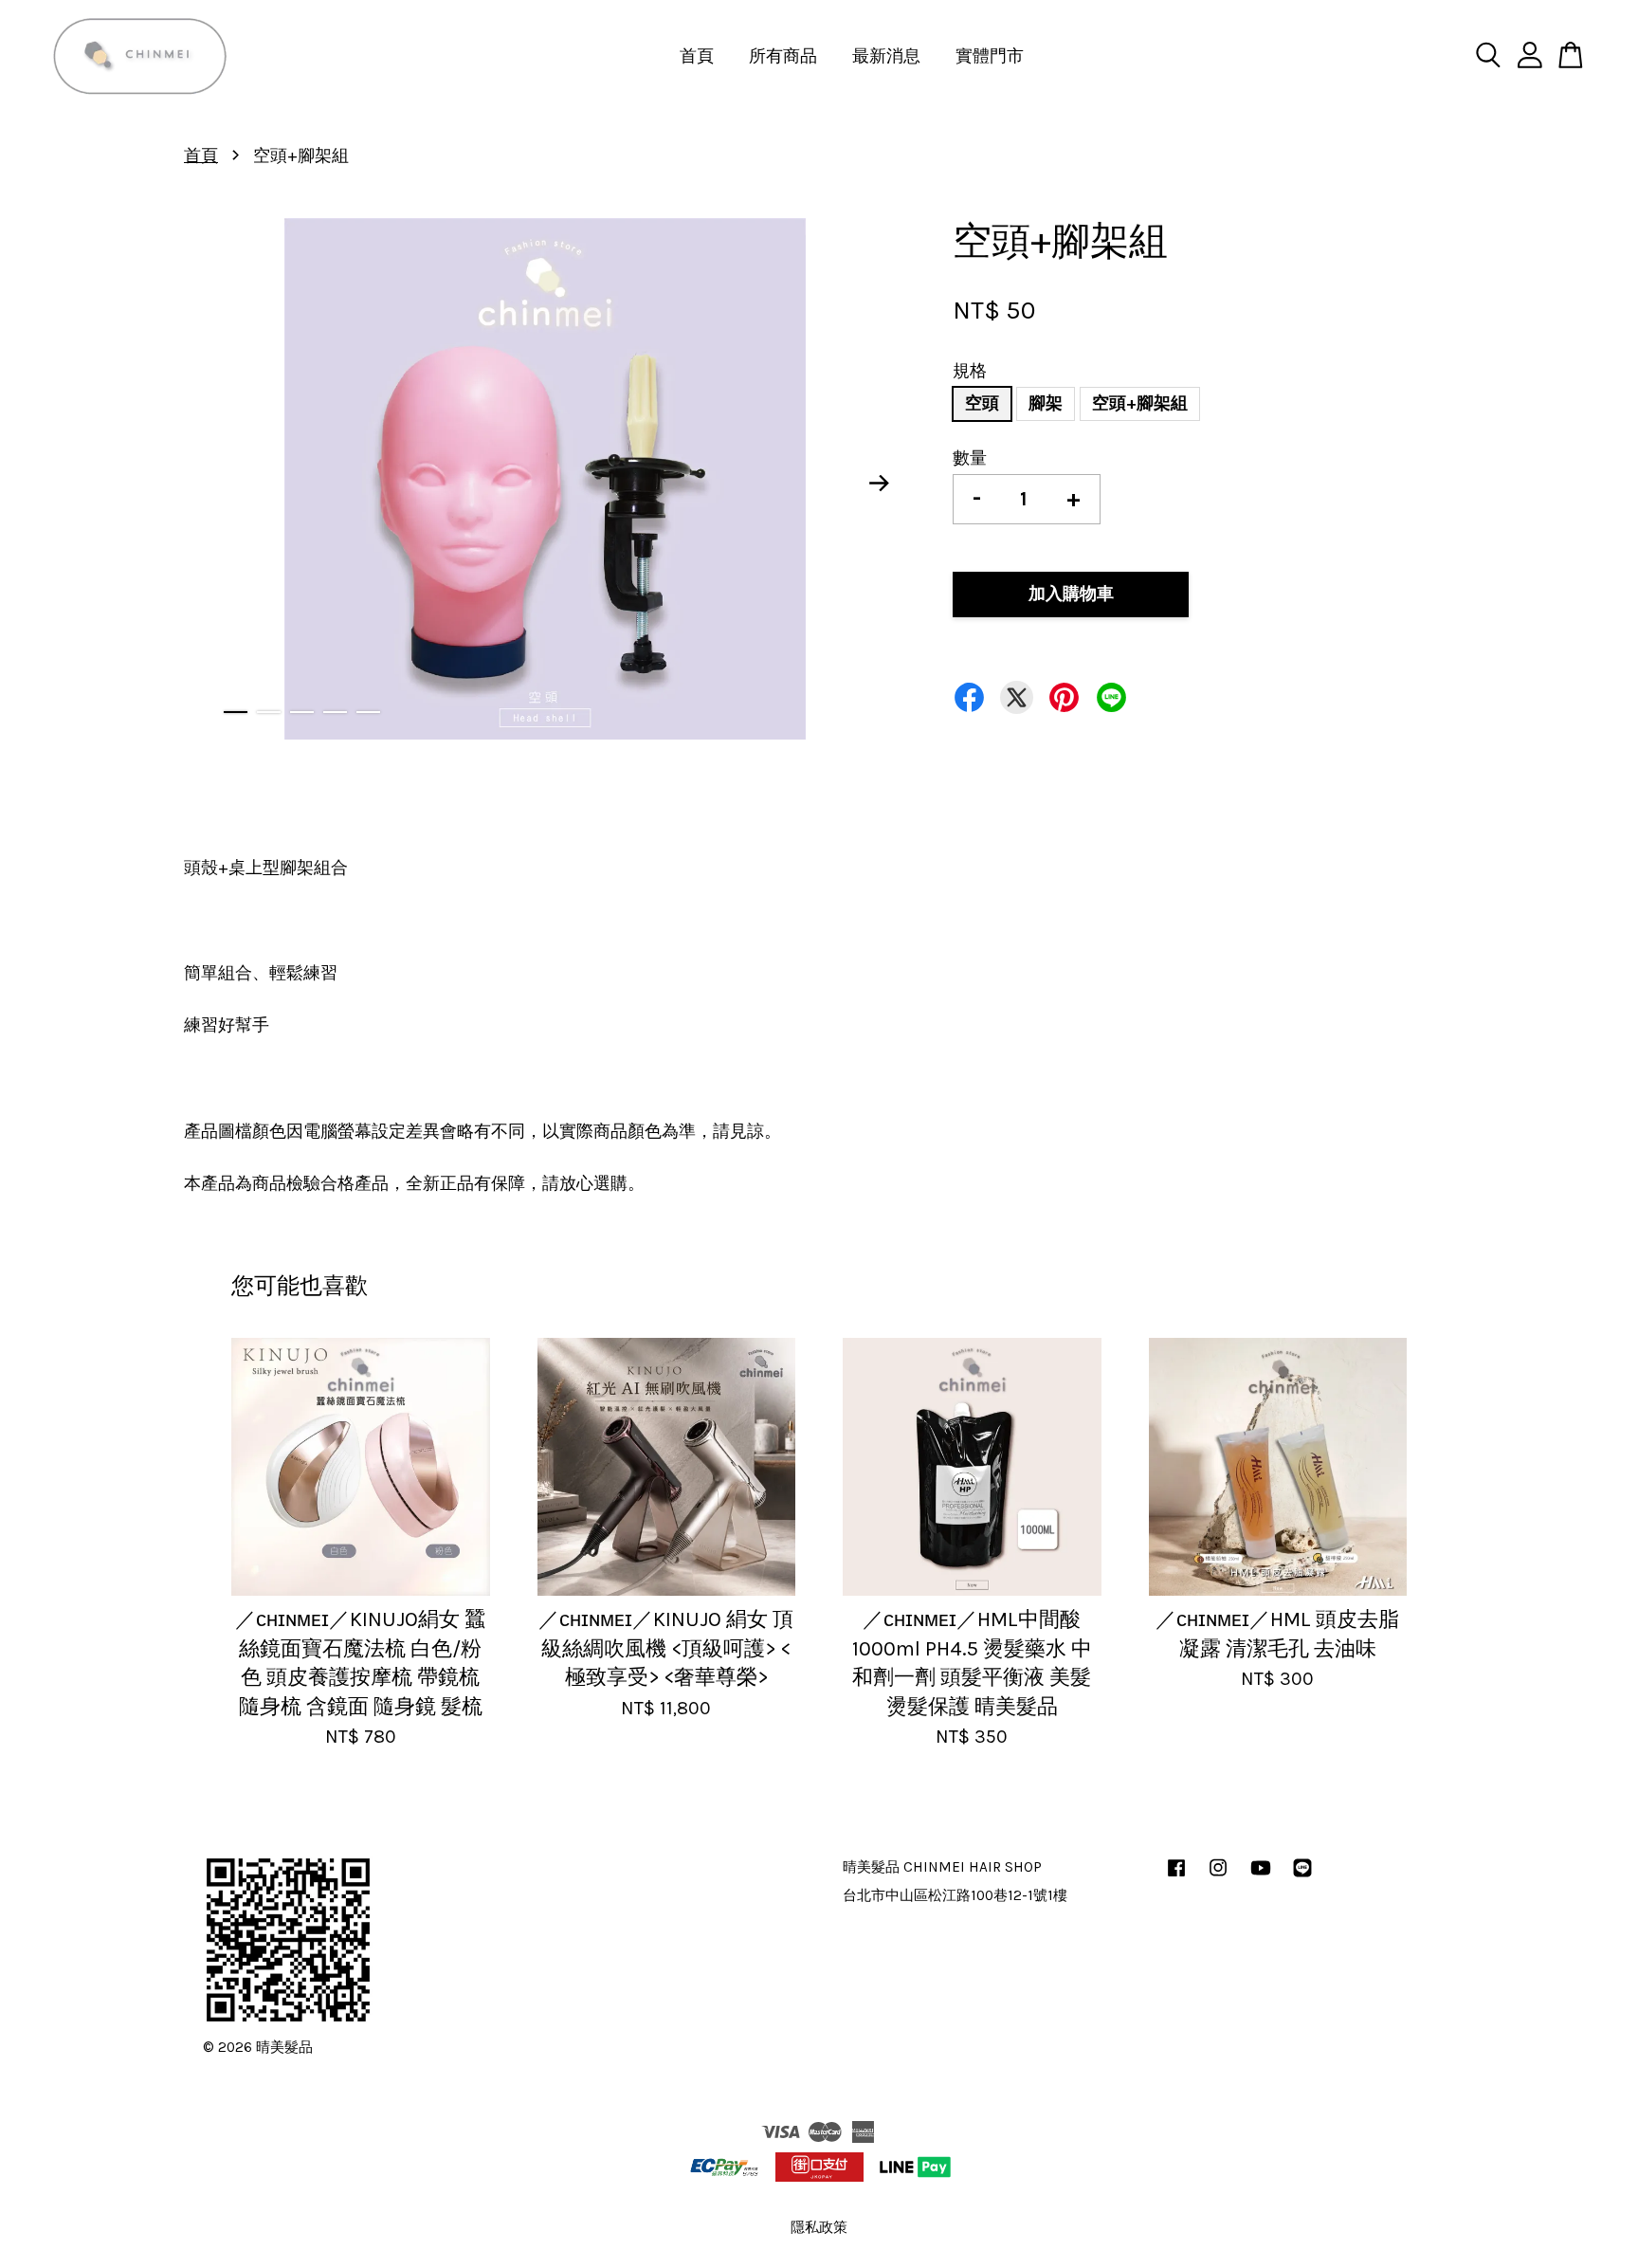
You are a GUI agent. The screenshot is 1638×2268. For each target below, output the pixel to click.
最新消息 (886, 56)
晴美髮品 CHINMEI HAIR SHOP (942, 1867)
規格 (970, 371)
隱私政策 (819, 2227)
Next (880, 484)
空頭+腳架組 (1140, 403)
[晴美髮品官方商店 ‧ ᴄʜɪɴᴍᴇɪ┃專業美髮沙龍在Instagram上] (1218, 1876)
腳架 (1046, 403)
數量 (970, 458)
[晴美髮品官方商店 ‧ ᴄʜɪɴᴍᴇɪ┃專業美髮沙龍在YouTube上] (1261, 1876)
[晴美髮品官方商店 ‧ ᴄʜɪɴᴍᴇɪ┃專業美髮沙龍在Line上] (1302, 1876)
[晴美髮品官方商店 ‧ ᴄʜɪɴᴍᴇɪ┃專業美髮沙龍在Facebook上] (1176, 1876)
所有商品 (783, 56)
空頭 (982, 403)
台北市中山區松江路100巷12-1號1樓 (955, 1895)
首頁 (697, 56)
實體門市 (990, 56)
